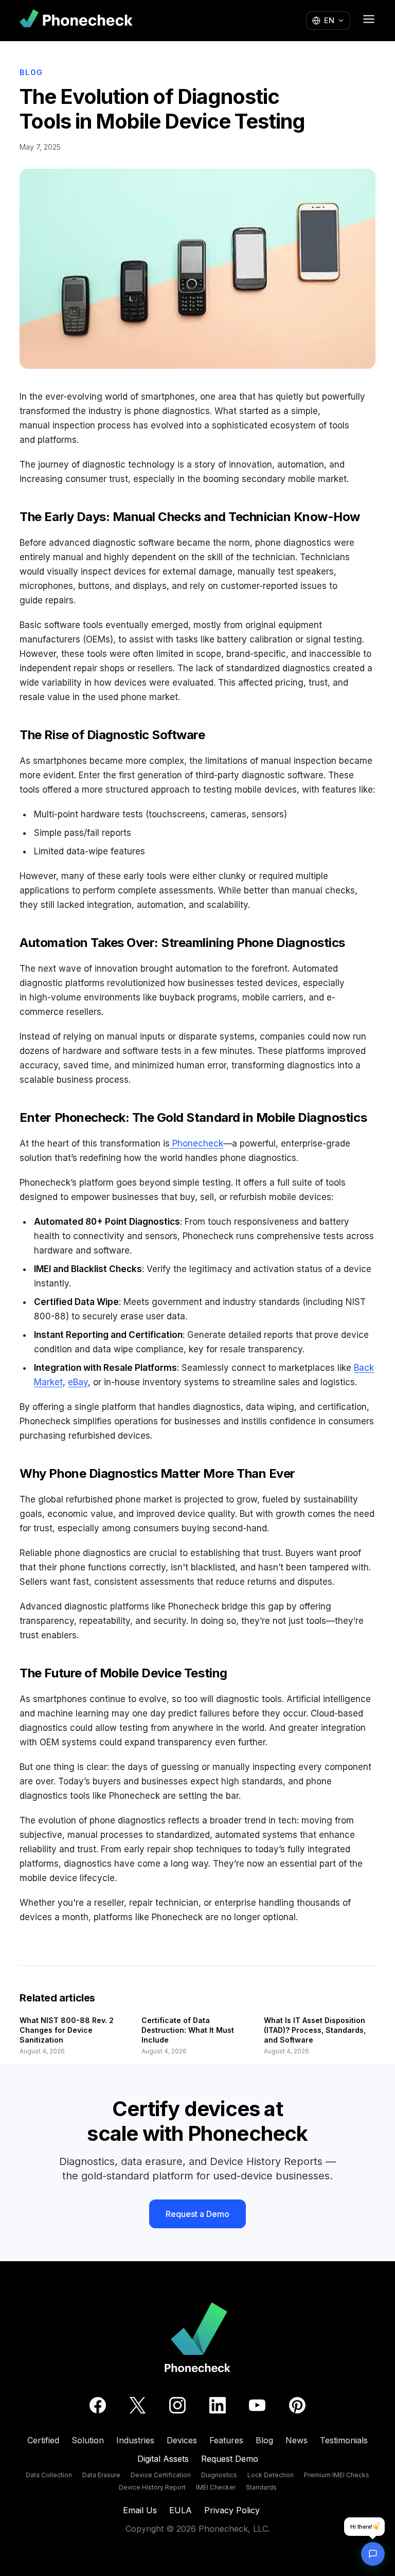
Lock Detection (271, 2475)
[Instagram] (177, 2405)
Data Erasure (101, 2475)
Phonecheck (196, 1143)
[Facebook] (98, 2405)
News (297, 2440)
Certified (43, 2440)
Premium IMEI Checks (337, 2475)
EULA (181, 2510)
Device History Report (152, 2487)
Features (226, 2440)
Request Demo (230, 2459)
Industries (135, 2440)
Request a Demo (197, 2214)
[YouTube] (257, 2405)
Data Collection (49, 2475)
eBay (78, 1382)
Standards (261, 2487)
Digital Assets (163, 2459)
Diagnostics (219, 2475)
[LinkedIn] (218, 2405)
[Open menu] (369, 19)
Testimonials (344, 2440)
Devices (182, 2440)
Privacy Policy (232, 2510)
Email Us (140, 2510)
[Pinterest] (297, 2405)
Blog (31, 72)
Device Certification (161, 2475)
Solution (88, 2440)
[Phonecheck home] (76, 20)
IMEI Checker (216, 2487)
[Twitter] (138, 2405)
